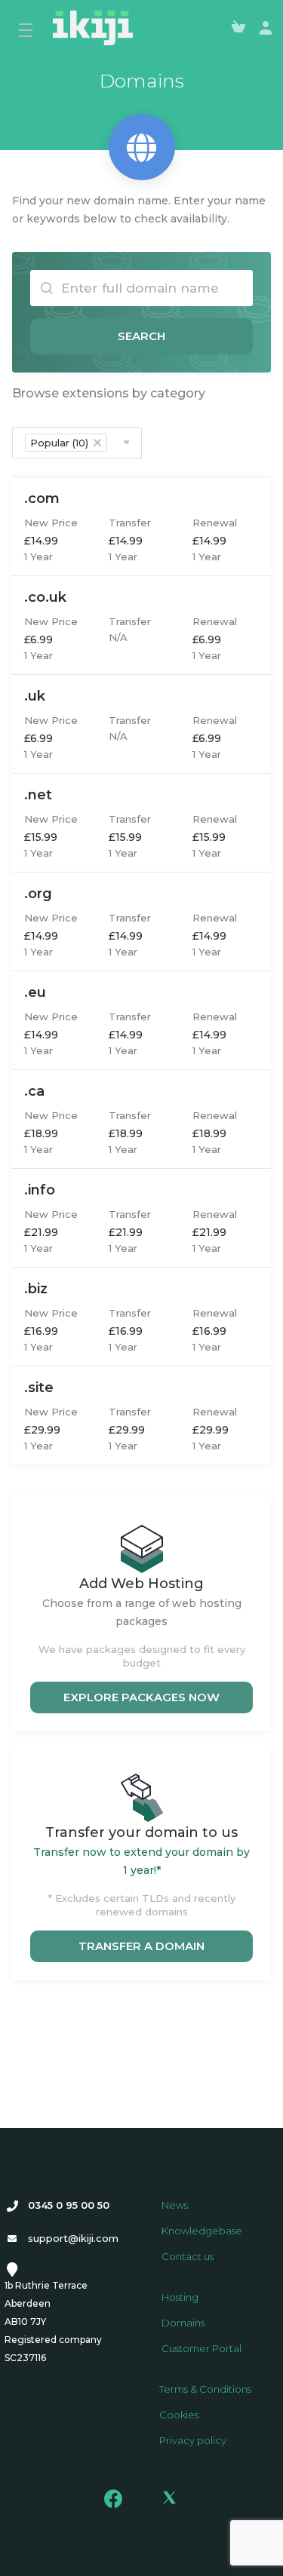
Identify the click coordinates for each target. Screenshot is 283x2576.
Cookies (179, 2415)
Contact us (188, 2256)
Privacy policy (193, 2440)
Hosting (180, 2297)
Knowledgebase (202, 2231)
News (175, 2205)
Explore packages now (141, 1697)
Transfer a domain (141, 1946)
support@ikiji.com (73, 2238)
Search (141, 336)
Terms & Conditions (205, 2389)
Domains (183, 2323)
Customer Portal (201, 2348)
